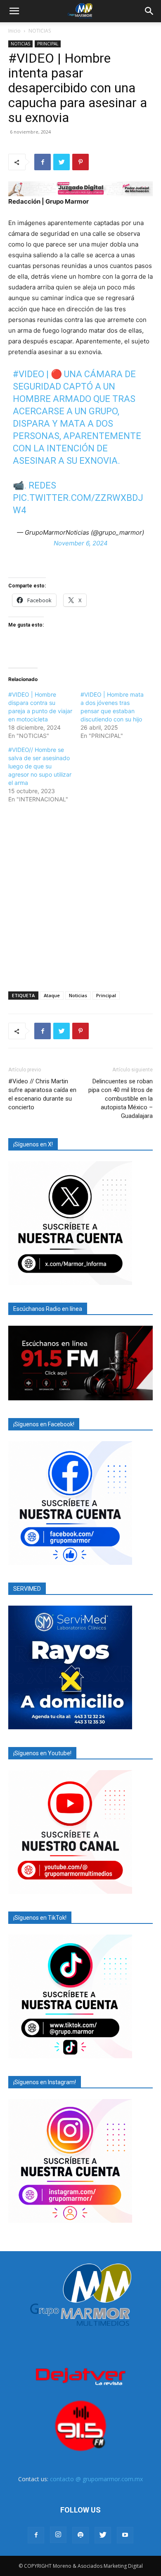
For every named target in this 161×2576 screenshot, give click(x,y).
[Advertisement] (80, 896)
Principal (106, 995)
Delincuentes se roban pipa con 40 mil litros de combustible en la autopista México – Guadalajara (121, 1099)
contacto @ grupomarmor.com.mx (96, 2479)
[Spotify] (80, 2535)
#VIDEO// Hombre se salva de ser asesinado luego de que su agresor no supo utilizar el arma (40, 766)
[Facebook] (43, 162)
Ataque (52, 995)
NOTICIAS (40, 31)
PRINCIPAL (48, 44)
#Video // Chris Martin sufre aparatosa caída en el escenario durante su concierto (42, 1094)
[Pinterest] (80, 162)
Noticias (78, 995)
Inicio (14, 31)
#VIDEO (28, 374)
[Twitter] (62, 162)
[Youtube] (125, 2535)
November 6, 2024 (81, 543)
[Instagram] (58, 2535)
